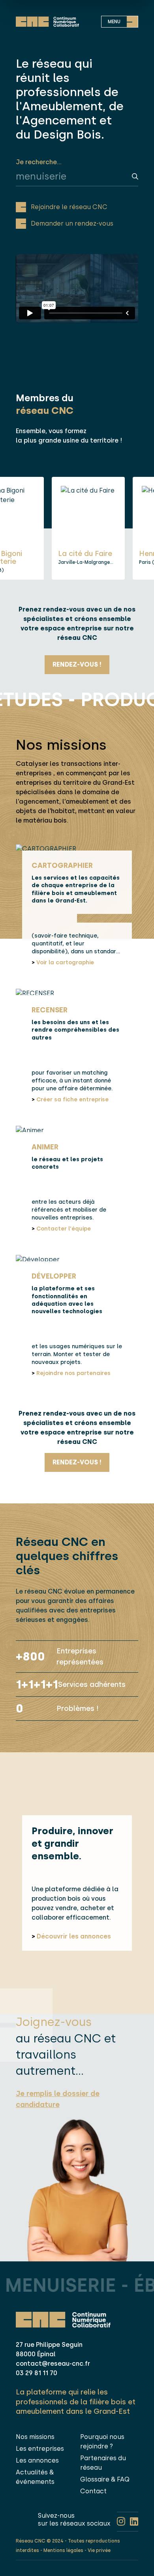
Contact (93, 2491)
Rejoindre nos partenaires (71, 1373)
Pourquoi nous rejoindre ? (102, 2442)
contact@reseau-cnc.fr (53, 2364)
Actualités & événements (35, 2477)
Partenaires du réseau (103, 2463)
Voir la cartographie (63, 963)
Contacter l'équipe (61, 1229)
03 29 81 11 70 (37, 2373)
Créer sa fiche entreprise (70, 1100)
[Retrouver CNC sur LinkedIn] (134, 2522)
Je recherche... (39, 162)
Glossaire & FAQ (105, 2479)
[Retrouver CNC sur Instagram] (121, 2522)
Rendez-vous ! (77, 664)
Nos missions (35, 2437)
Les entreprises (40, 2449)
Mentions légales (63, 2550)
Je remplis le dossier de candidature (58, 2099)
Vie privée (99, 2550)
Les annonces (37, 2460)
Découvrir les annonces (71, 1936)
